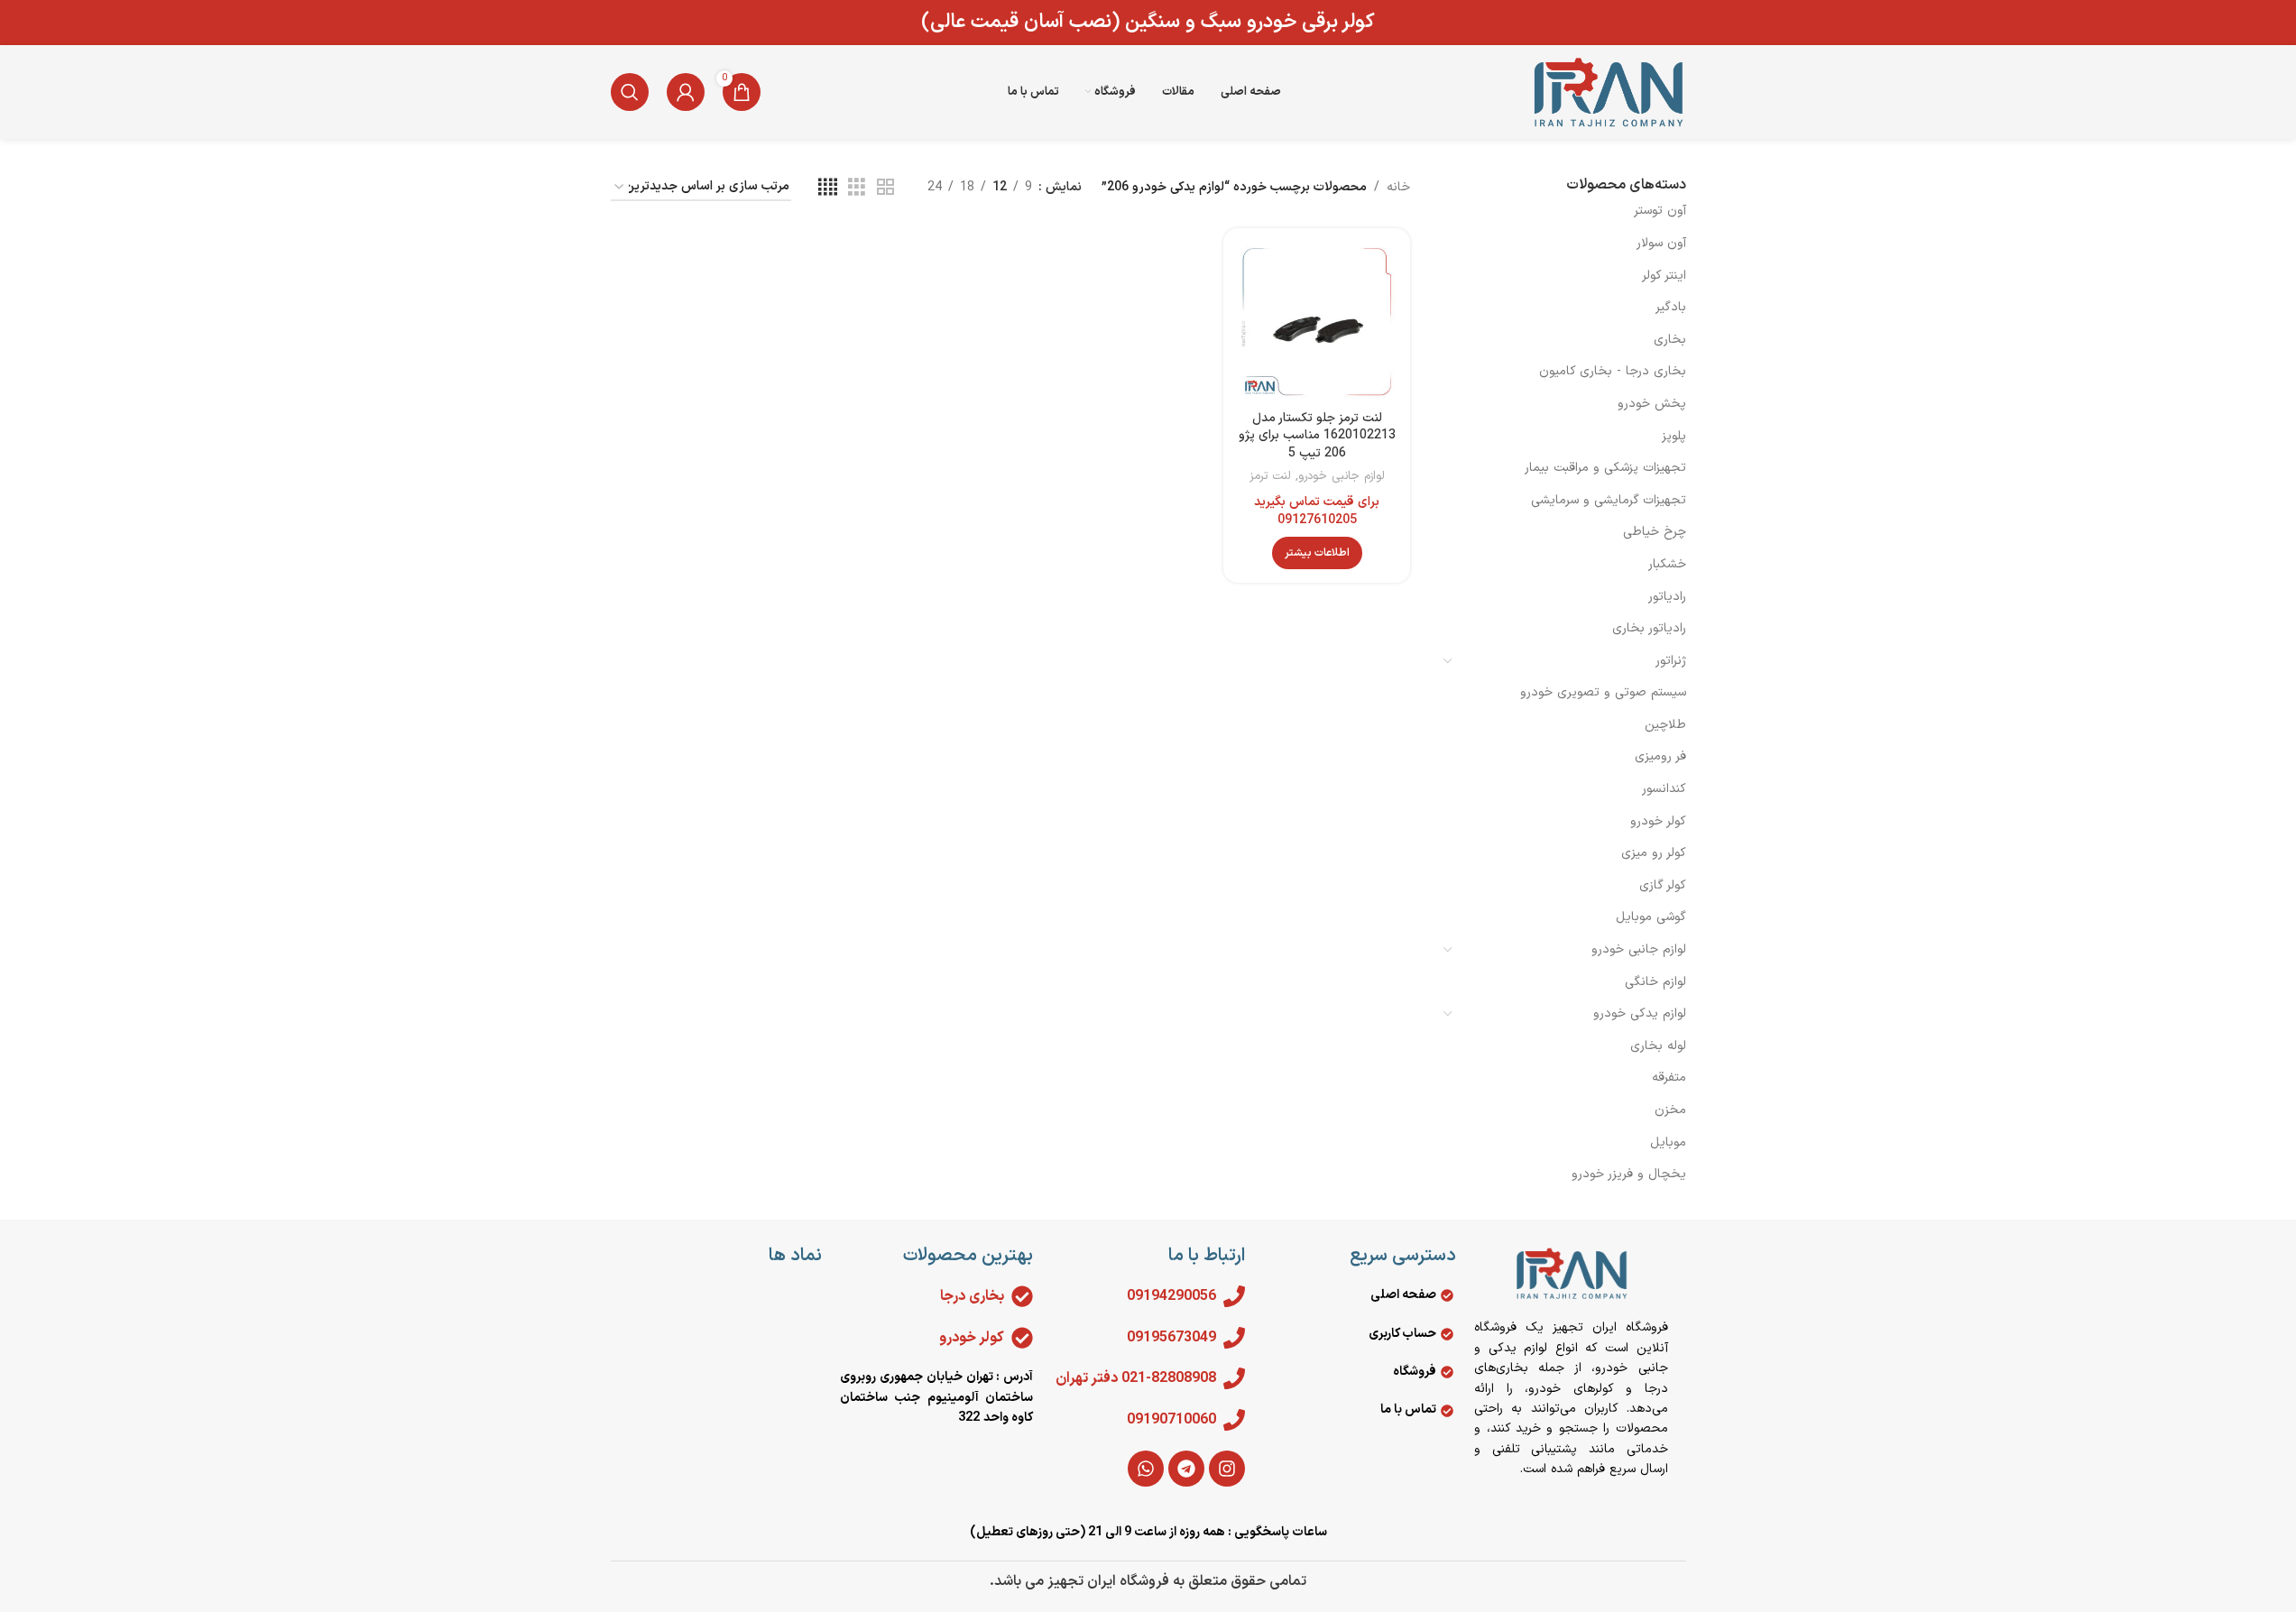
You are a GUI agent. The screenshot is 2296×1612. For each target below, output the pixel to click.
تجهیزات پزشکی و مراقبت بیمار (1605, 468)
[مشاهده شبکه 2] (885, 188)
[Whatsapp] (1146, 1469)
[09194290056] (1234, 1296)
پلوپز (1674, 436)
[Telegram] (1186, 1469)
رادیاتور (1667, 597)
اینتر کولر (1664, 276)
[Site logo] (1608, 92)
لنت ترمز (1270, 476)
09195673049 (1171, 1338)
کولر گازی (1663, 885)
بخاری (1670, 340)
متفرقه (1669, 1078)
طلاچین (1665, 725)
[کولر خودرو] (1022, 1338)
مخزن (1670, 1110)
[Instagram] (1227, 1469)
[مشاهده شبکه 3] (857, 188)
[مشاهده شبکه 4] (828, 188)
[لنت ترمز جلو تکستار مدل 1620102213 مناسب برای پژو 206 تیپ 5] (1317, 322)
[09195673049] (1234, 1338)
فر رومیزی (1660, 756)
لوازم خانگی (1655, 982)
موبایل (1668, 1142)
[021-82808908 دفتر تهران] (1234, 1378)
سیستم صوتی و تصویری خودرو (1603, 692)
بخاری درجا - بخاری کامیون (1613, 371)
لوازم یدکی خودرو (1640, 1013)
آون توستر (1660, 211)
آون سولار (1661, 243)
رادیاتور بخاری (1649, 628)
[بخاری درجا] (1022, 1296)
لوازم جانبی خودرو (1639, 949)
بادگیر (1671, 307)
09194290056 (1171, 1296)
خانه (1398, 187)
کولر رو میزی (1654, 853)
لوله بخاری (1658, 1046)
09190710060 (1171, 1420)
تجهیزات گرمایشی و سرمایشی (1609, 500)
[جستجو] (630, 92)
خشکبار (1667, 564)
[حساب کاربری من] (686, 92)
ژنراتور (1671, 661)
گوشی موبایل (1651, 917)
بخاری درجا (972, 1296)
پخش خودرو (1652, 404)
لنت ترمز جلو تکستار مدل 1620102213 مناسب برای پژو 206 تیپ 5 (1317, 436)
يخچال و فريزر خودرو (1629, 1174)
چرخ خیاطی (1655, 532)
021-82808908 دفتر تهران (1136, 1378)
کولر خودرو (1658, 821)
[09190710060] (1234, 1420)
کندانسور (1664, 789)
